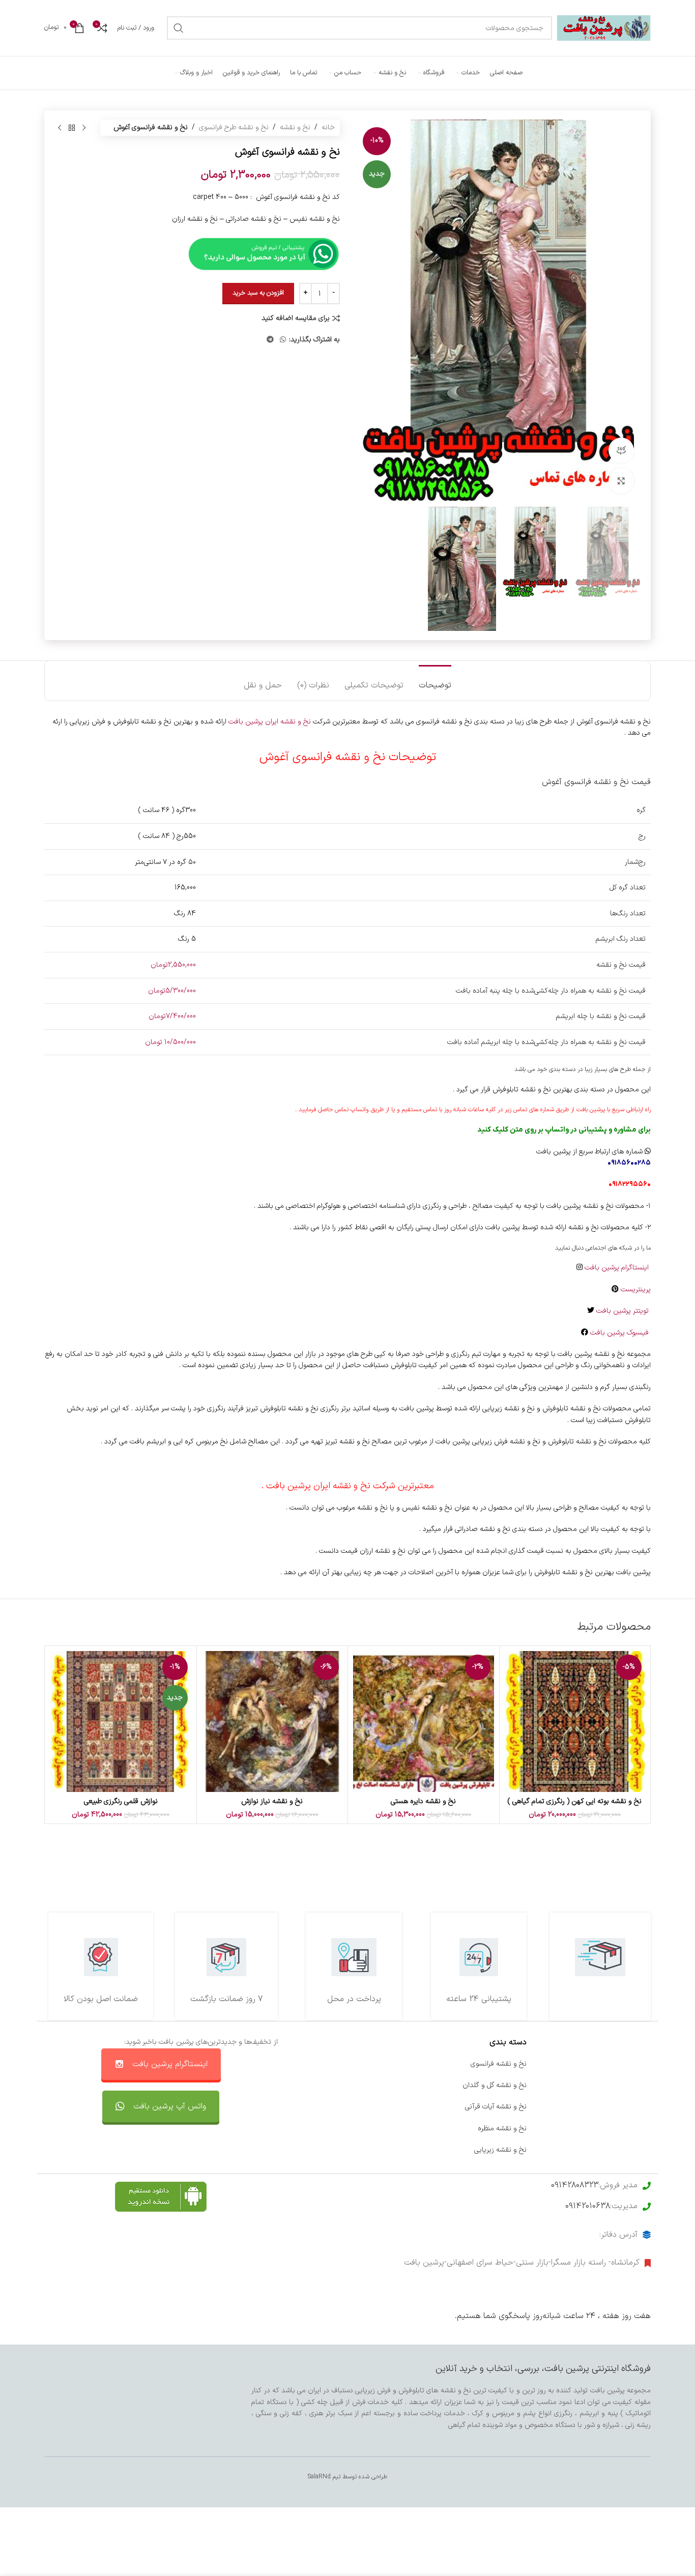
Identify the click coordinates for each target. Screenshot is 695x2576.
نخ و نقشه (295, 127)
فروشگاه (639, 2107)
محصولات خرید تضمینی (616, 2150)
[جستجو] (179, 28)
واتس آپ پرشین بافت (170, 2106)
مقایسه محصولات (376, 2129)
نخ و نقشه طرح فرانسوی (234, 127)
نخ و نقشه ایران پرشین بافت (270, 722)
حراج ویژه (637, 2129)
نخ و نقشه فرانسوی (499, 2064)
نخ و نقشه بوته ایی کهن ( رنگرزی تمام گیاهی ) (575, 1801)
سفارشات (389, 2085)
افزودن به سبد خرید (258, 293)
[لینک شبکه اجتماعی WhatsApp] (283, 340)
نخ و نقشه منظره (502, 2129)
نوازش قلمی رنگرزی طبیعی (121, 1801)
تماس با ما (386, 2064)
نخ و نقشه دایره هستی (423, 1801)
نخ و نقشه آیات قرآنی (496, 2107)
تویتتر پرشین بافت (624, 1311)
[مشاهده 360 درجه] (621, 450)
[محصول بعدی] (60, 128)
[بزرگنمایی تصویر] (621, 481)
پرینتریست (636, 1290)
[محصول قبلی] (84, 128)
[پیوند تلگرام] (270, 340)
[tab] (435, 681)
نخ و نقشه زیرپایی (500, 2150)
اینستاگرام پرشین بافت (618, 1268)
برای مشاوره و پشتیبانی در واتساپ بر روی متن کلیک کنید (564, 1130)
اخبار (644, 2085)
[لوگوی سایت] (604, 28)
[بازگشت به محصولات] (72, 128)
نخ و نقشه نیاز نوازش (272, 1801)
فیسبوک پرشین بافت (620, 1333)
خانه (328, 127)
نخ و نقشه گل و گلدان (495, 2085)
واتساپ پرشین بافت (373, 2107)
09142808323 (575, 2185)
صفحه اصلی (633, 2064)
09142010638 (588, 2206)
